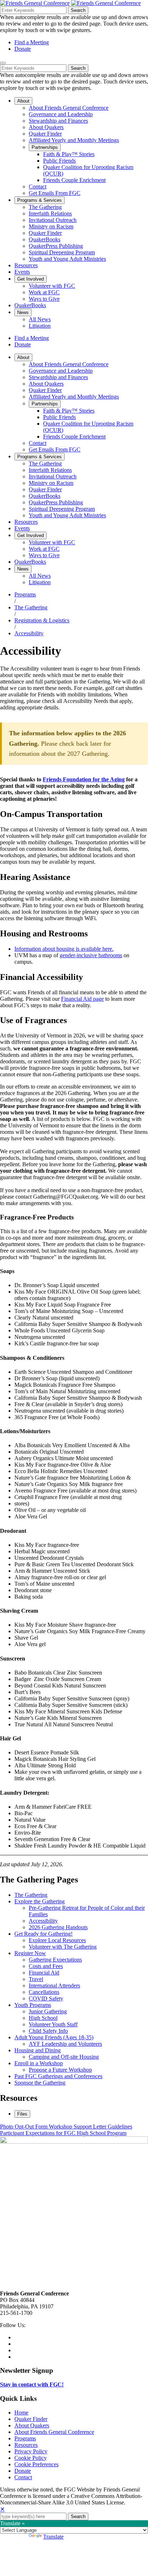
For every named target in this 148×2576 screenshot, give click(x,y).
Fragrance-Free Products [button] (37, 1217)
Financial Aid (44, 1973)
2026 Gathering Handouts (58, 1927)
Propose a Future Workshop (60, 2070)
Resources (26, 2445)
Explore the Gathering (40, 1901)
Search (78, 10)
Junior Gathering (48, 2011)
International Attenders (54, 1986)
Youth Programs (33, 2005)
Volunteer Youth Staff (53, 2024)
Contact (23, 2477)
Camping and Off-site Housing (64, 2057)
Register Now (30, 1953)
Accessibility (29, 633)
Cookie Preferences (36, 2464)
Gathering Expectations (55, 1960)
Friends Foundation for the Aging (84, 779)
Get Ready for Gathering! (43, 1934)
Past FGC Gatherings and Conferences (58, 2076)
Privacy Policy (31, 2451)
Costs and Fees (46, 1966)
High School (43, 2018)
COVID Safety (46, 1998)
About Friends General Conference (54, 2432)
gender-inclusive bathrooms (91, 955)
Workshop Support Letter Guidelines (91, 2127)
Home (21, 2413)
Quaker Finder (31, 2419)
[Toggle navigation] (3, 63)
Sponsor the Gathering (40, 2083)
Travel (36, 1979)
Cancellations (44, 1992)
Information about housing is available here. (64, 949)
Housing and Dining (38, 2050)
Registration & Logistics (42, 620)
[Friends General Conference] (106, 3)
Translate (53, 2537)
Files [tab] (22, 2114)
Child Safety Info (48, 2031)
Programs (25, 594)
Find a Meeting (32, 42)
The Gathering (31, 607)
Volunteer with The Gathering (63, 1947)
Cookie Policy (31, 2458)
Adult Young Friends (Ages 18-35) (54, 2037)
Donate (23, 49)
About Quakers (32, 2425)
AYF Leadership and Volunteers (65, 2044)
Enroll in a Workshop (39, 2063)
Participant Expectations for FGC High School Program (63, 2133)
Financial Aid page (82, 999)
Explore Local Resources (57, 1940)
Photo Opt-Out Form (24, 2127)
